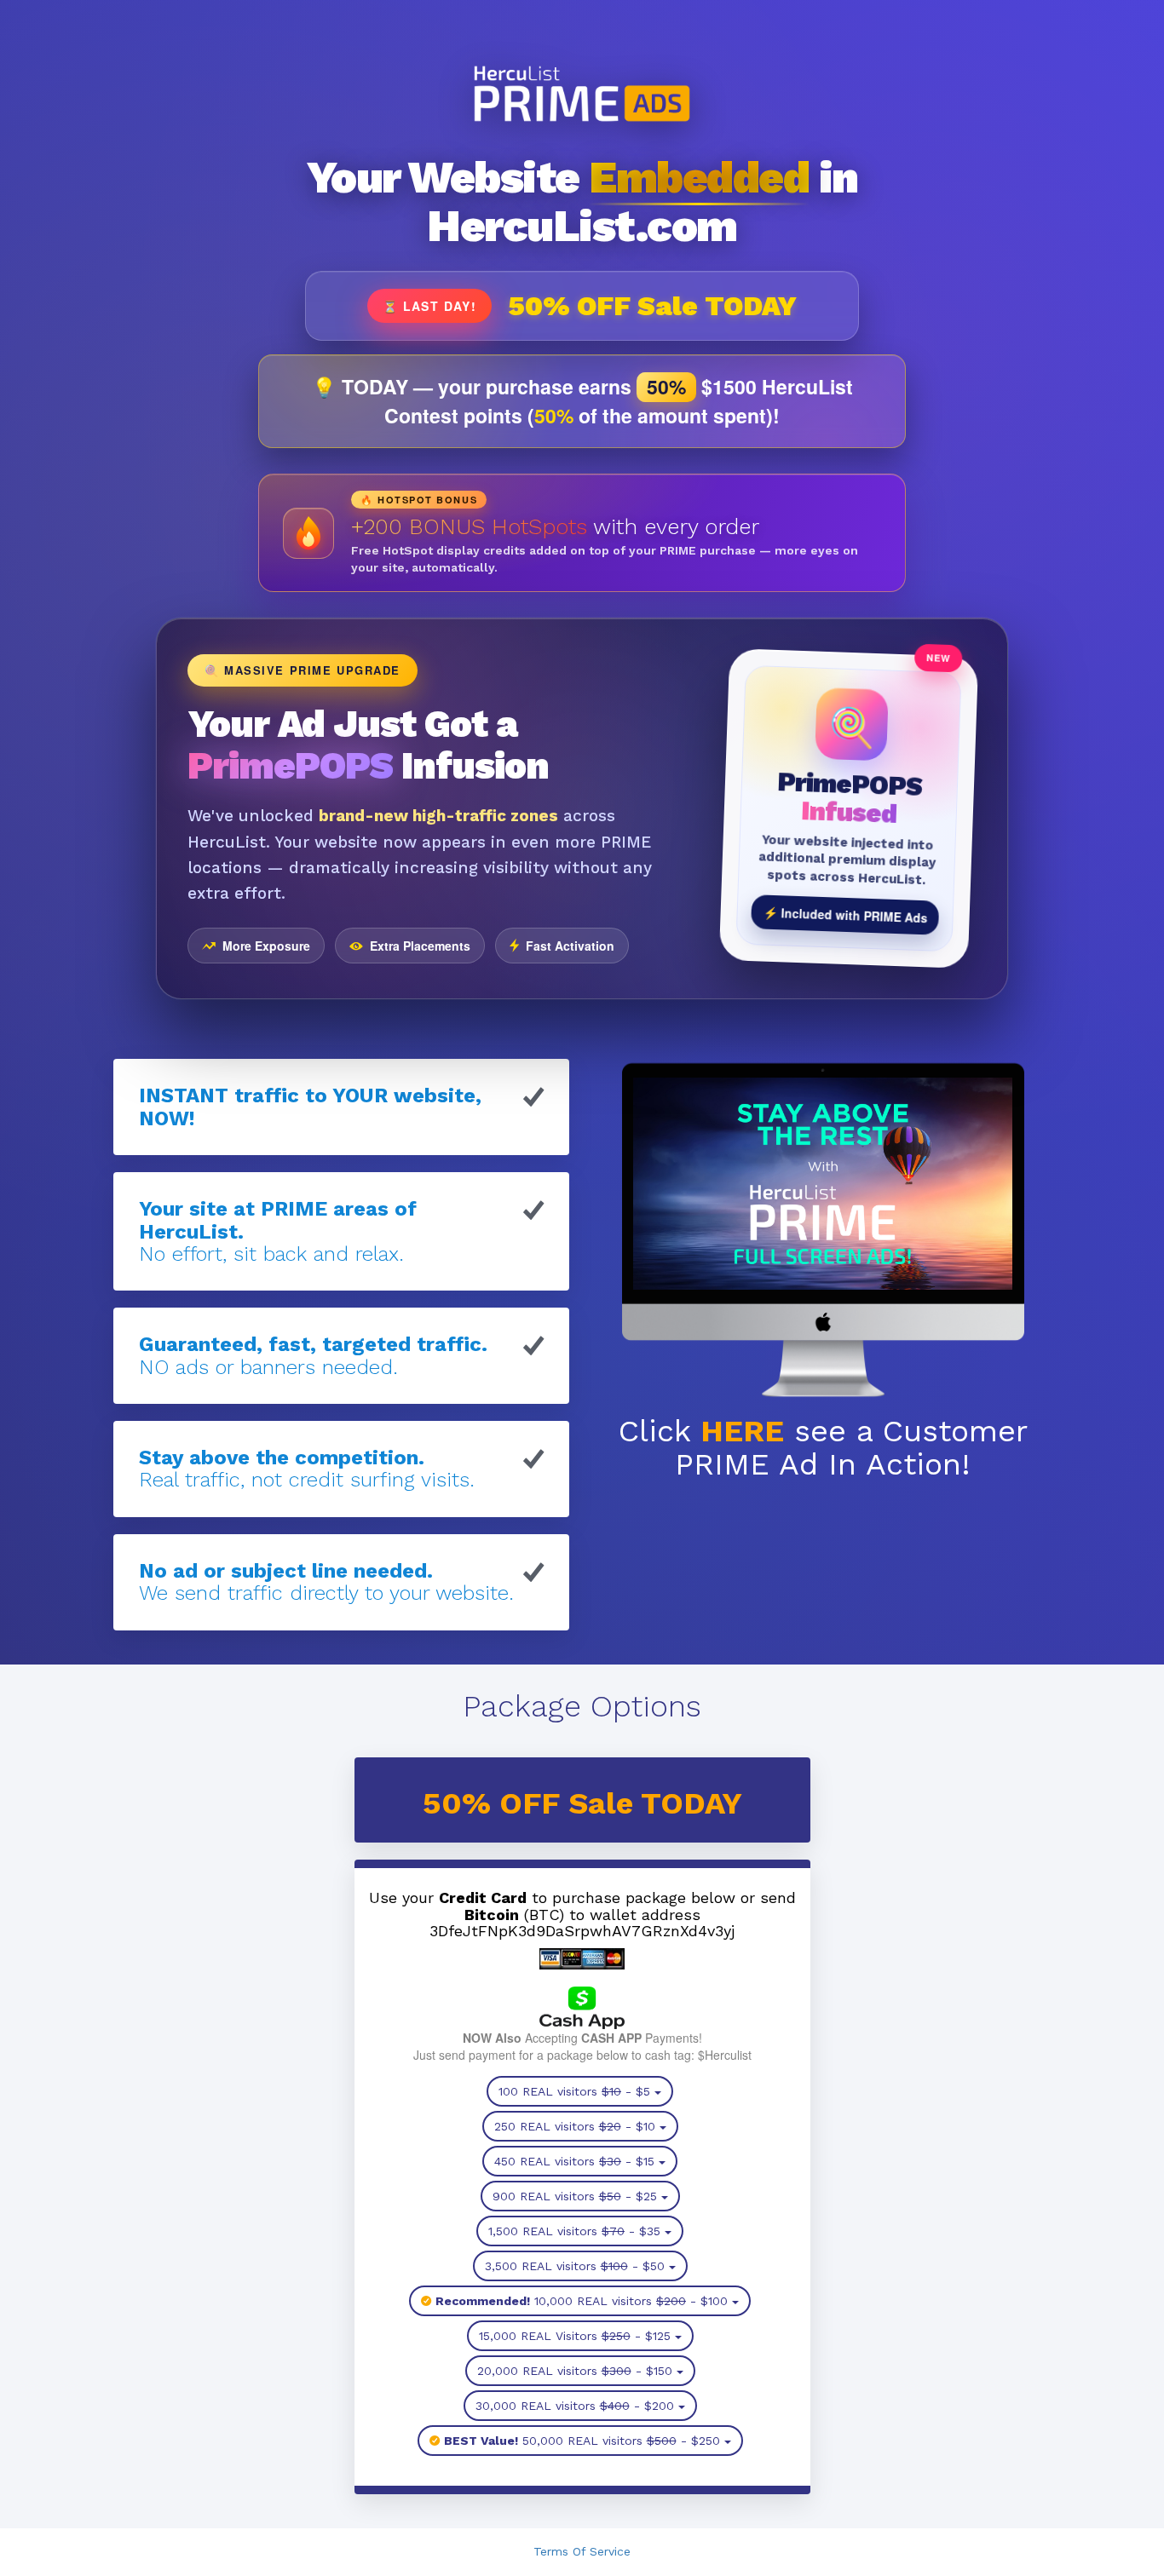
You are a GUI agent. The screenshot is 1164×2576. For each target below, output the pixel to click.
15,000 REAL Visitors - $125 (575, 2336)
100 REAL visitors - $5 (574, 2091)
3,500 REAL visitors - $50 (575, 2266)
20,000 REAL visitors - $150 (575, 2371)
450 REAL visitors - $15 (574, 2161)
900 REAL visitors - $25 (575, 2196)
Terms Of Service (582, 2551)
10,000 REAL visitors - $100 (582, 2301)
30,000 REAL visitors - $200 (575, 2406)
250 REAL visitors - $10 (575, 2126)
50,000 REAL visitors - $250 (582, 2441)
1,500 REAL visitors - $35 (574, 2231)
